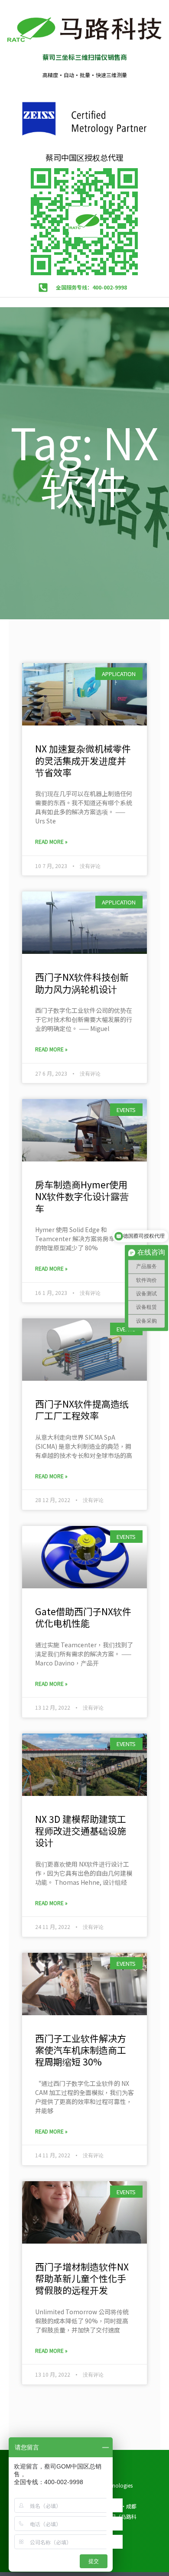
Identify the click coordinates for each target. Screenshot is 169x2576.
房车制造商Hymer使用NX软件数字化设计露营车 (82, 1196)
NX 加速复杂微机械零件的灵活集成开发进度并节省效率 (83, 760)
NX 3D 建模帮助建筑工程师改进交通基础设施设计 (81, 1831)
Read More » (51, 841)
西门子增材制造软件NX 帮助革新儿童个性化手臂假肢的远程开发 (82, 2278)
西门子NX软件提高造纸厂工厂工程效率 (82, 1410)
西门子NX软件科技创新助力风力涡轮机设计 (82, 983)
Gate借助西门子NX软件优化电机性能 (83, 1617)
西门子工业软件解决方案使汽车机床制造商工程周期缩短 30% (81, 2050)
